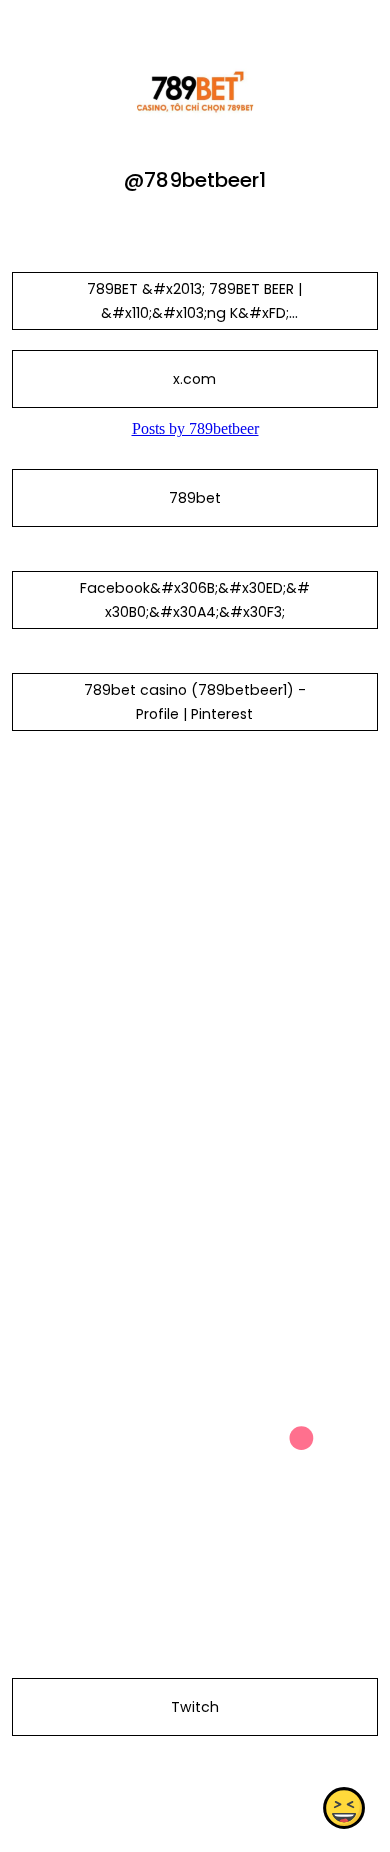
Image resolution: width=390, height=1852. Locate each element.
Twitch (195, 1707)
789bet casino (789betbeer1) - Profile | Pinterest (195, 702)
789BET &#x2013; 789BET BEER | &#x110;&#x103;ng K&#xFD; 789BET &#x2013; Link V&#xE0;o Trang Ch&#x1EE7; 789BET (195, 325)
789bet (195, 498)
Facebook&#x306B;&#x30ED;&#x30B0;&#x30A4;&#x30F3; (195, 600)
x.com (194, 379)
